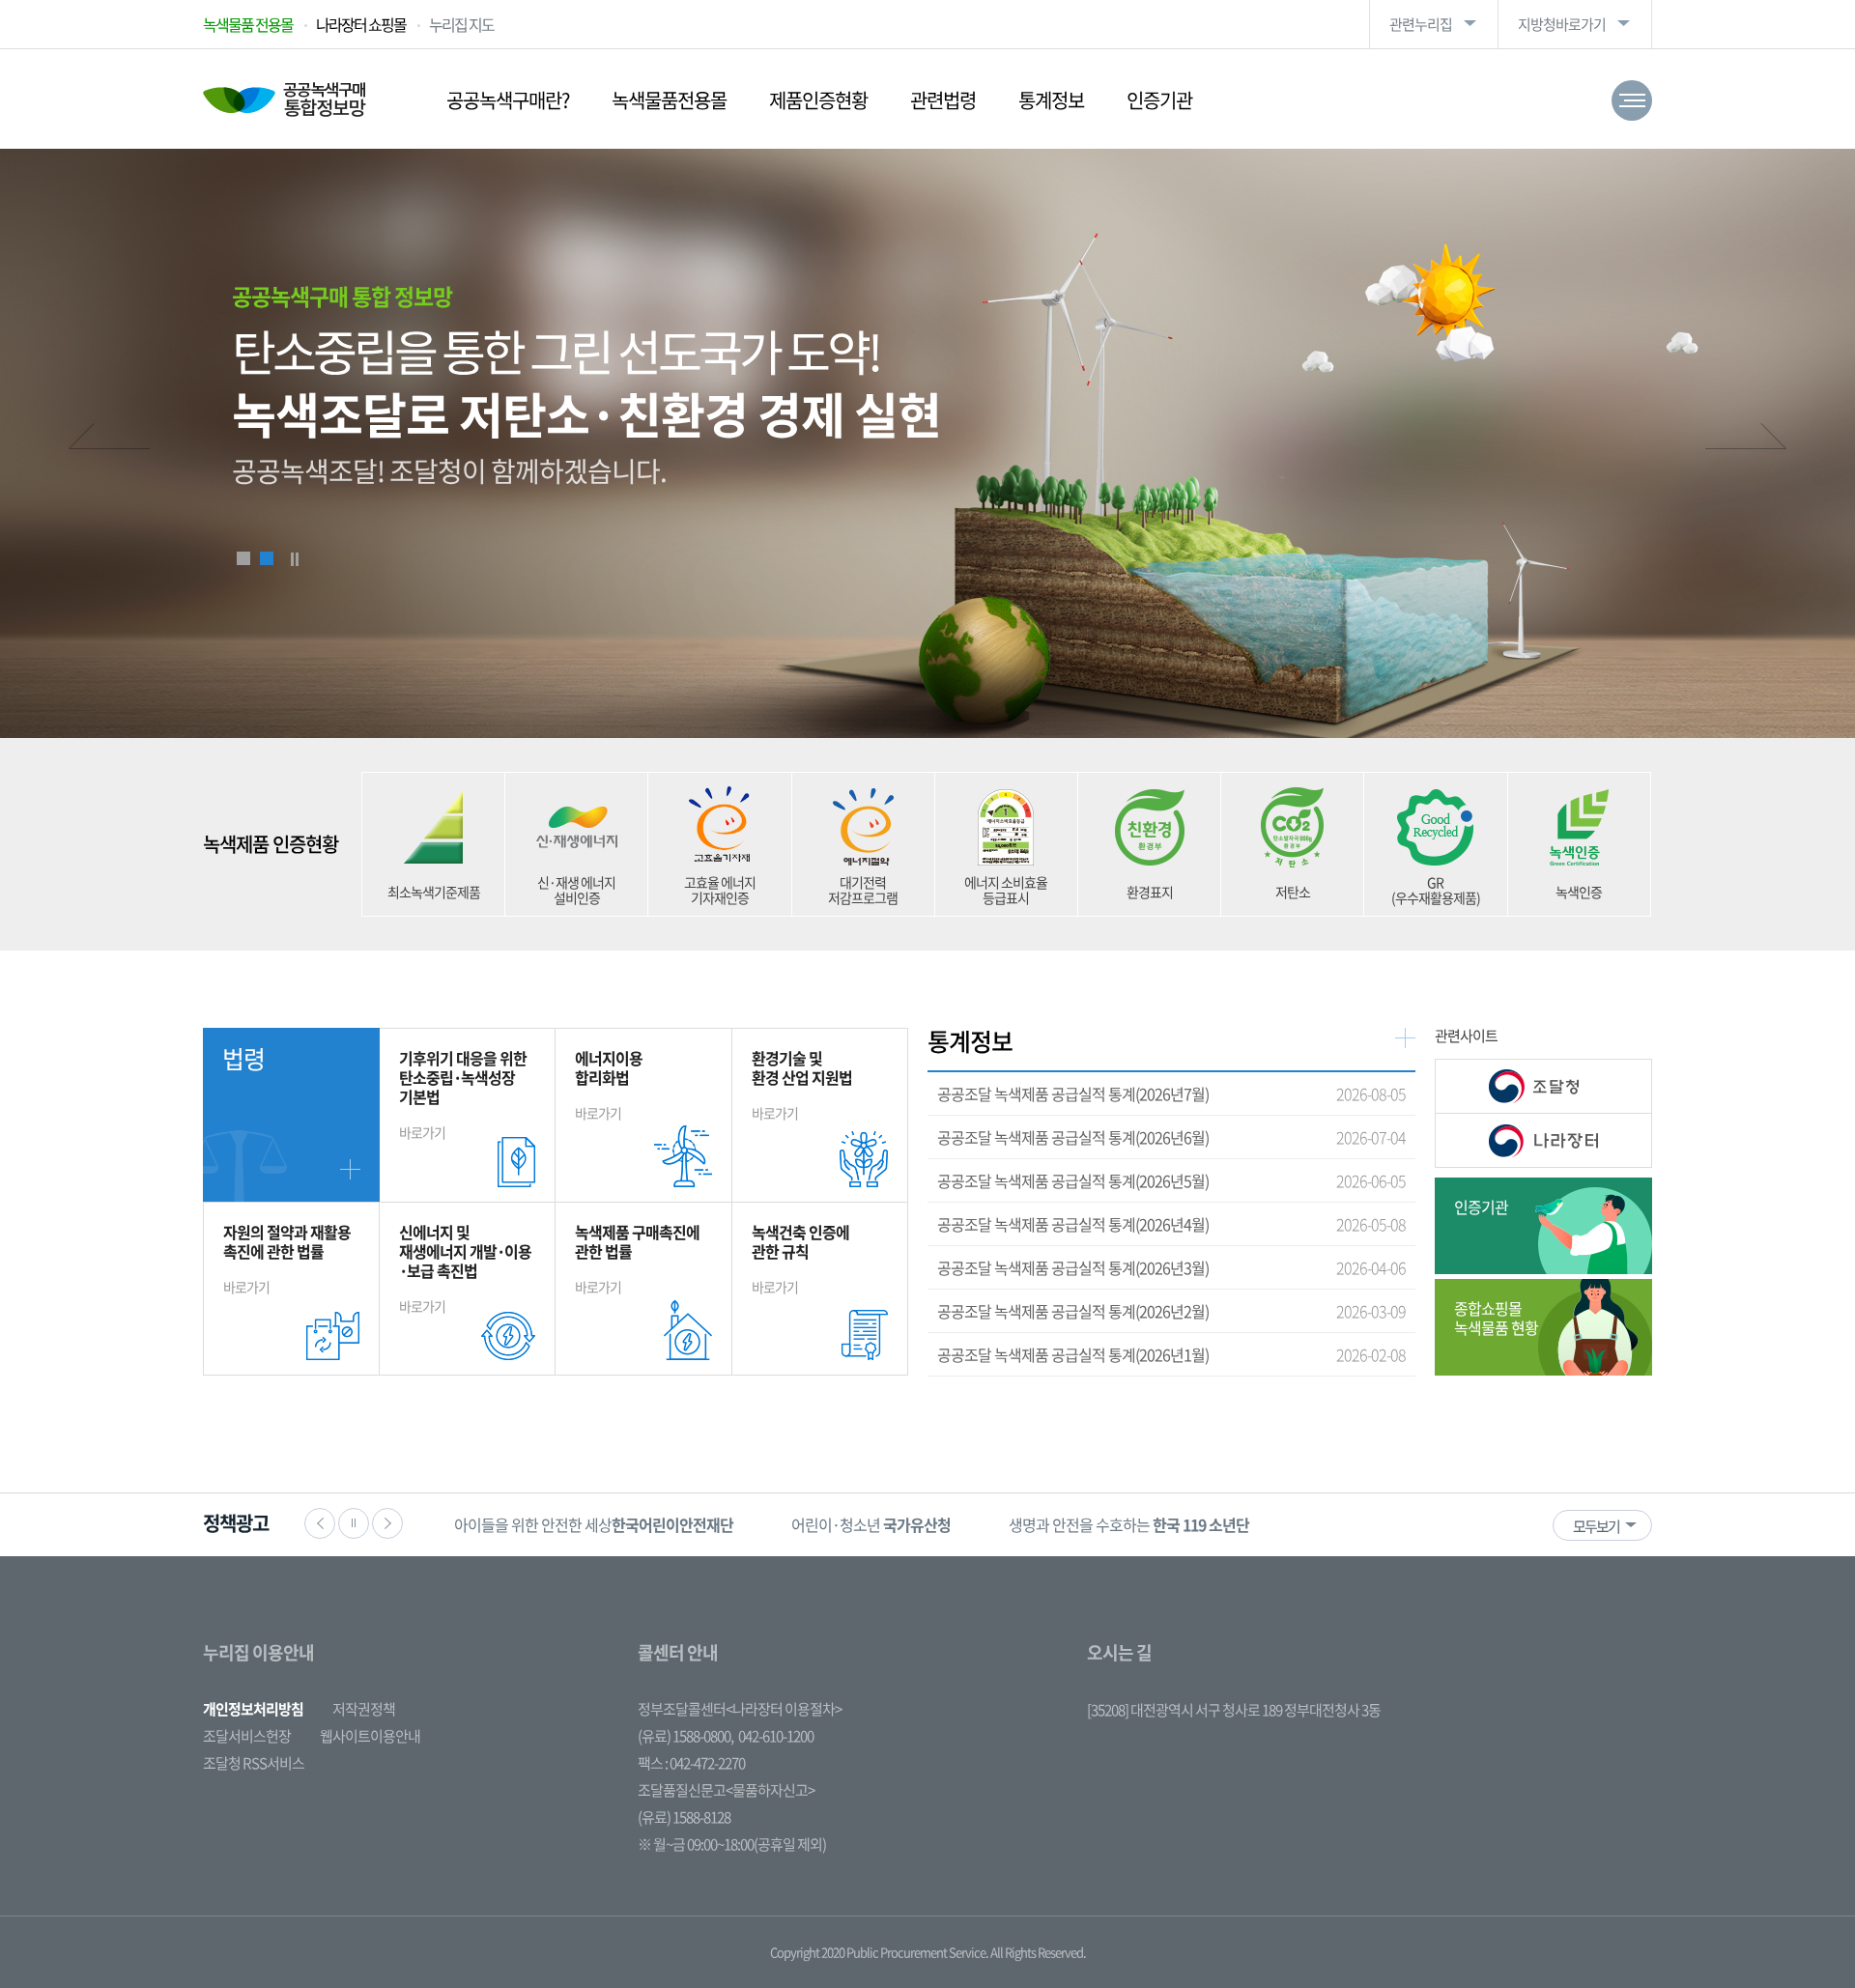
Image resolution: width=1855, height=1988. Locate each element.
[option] (534, 1525)
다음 (1746, 439)
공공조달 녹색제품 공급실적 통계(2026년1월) (1073, 1354)
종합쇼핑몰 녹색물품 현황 (1496, 1318)
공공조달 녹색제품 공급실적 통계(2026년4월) (1073, 1224)
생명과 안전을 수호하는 (792, 1524)
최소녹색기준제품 (434, 892)
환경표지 (1150, 892)
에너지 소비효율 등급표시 (1006, 890)
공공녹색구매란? (508, 100)
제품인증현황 (818, 100)
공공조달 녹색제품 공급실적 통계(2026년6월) (1073, 1137)
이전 (109, 439)
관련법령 (943, 100)
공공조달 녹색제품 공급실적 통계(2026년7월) (1073, 1093)
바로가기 (463, 1094)
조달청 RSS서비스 (254, 1763)
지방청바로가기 (1562, 24)
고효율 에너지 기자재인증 (720, 890)
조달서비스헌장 (247, 1736)
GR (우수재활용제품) (1436, 890)
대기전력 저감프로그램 (863, 890)
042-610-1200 (776, 1736)
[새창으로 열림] (1543, 1086)
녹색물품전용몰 (669, 100)
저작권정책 (364, 1709)
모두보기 (1596, 1526)
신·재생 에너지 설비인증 (576, 890)
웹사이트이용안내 (370, 1736)
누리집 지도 (461, 24)
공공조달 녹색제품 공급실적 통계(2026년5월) (1073, 1180)
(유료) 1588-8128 (684, 1817)
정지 (354, 1523)
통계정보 (1051, 100)
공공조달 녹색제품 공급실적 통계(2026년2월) (1073, 1311)
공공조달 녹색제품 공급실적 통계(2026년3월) (1073, 1267)
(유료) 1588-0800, (685, 1736)
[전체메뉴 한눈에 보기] (1632, 100)
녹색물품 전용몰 (248, 24)
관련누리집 (1421, 24)
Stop (295, 559)
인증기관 (1159, 100)
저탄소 (1293, 892)
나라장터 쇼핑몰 (361, 24)
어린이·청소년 (534, 1524)
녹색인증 (1579, 892)
